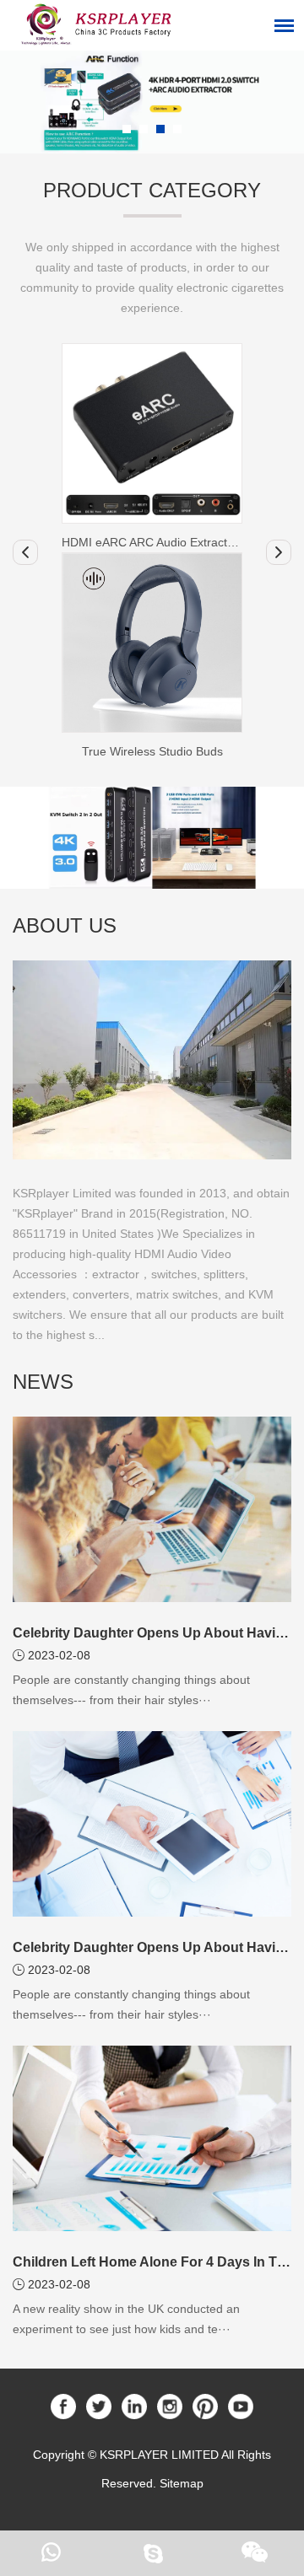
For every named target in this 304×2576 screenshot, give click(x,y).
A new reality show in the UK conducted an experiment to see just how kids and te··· (126, 2319)
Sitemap (182, 2483)
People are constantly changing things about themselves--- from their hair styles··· (131, 1690)
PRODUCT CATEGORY (152, 190)
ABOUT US (65, 925)
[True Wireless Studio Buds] (152, 643)
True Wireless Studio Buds (152, 751)
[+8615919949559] (51, 2553)
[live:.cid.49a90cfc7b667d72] (152, 2553)
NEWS (43, 1382)
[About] (152, 1059)
